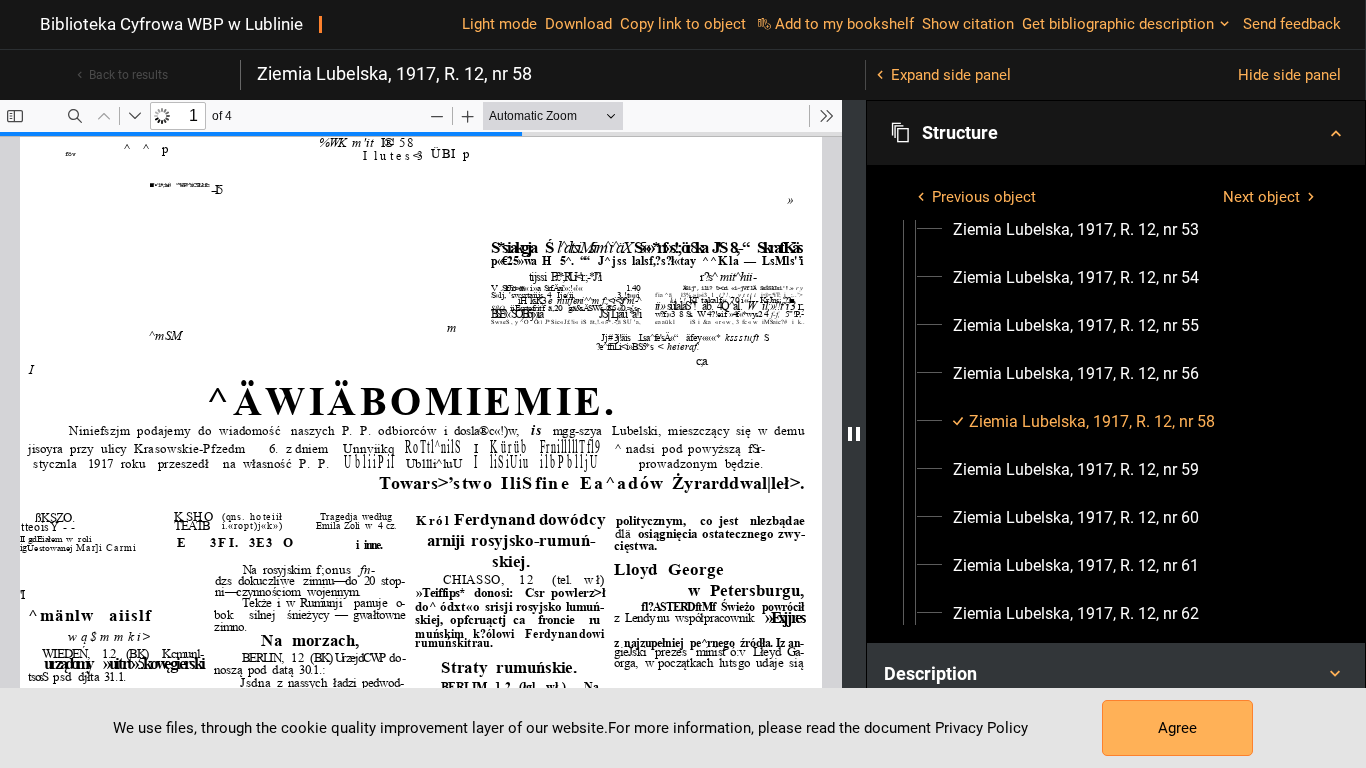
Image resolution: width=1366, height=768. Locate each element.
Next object (1261, 197)
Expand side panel (951, 75)
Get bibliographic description (1118, 24)
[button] (1116, 133)
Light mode (499, 24)
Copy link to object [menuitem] (683, 24)
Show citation (968, 24)
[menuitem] (1076, 230)
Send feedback (1292, 24)
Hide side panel (1289, 75)
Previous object (984, 197)
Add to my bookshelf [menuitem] (844, 24)
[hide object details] (854, 434)
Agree (1177, 728)
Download (578, 24)
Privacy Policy (981, 728)
